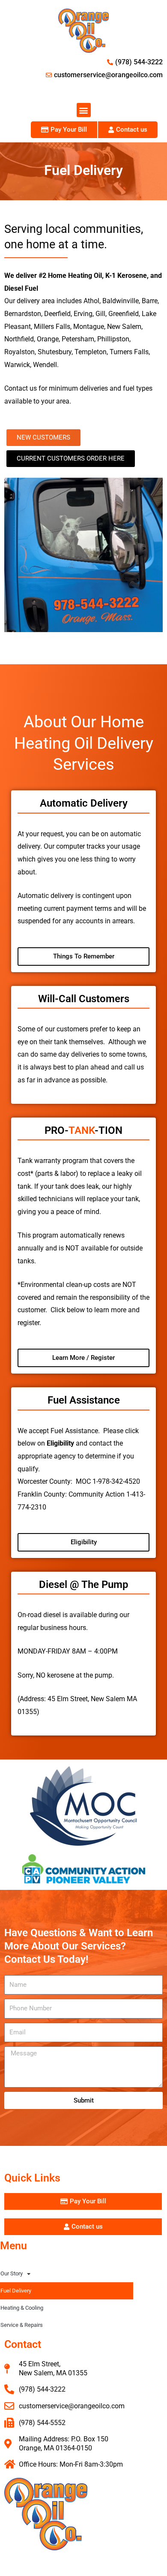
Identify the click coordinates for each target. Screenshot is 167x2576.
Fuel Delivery (16, 2291)
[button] (84, 110)
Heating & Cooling (22, 2308)
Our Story (12, 2273)
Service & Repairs (22, 2325)
